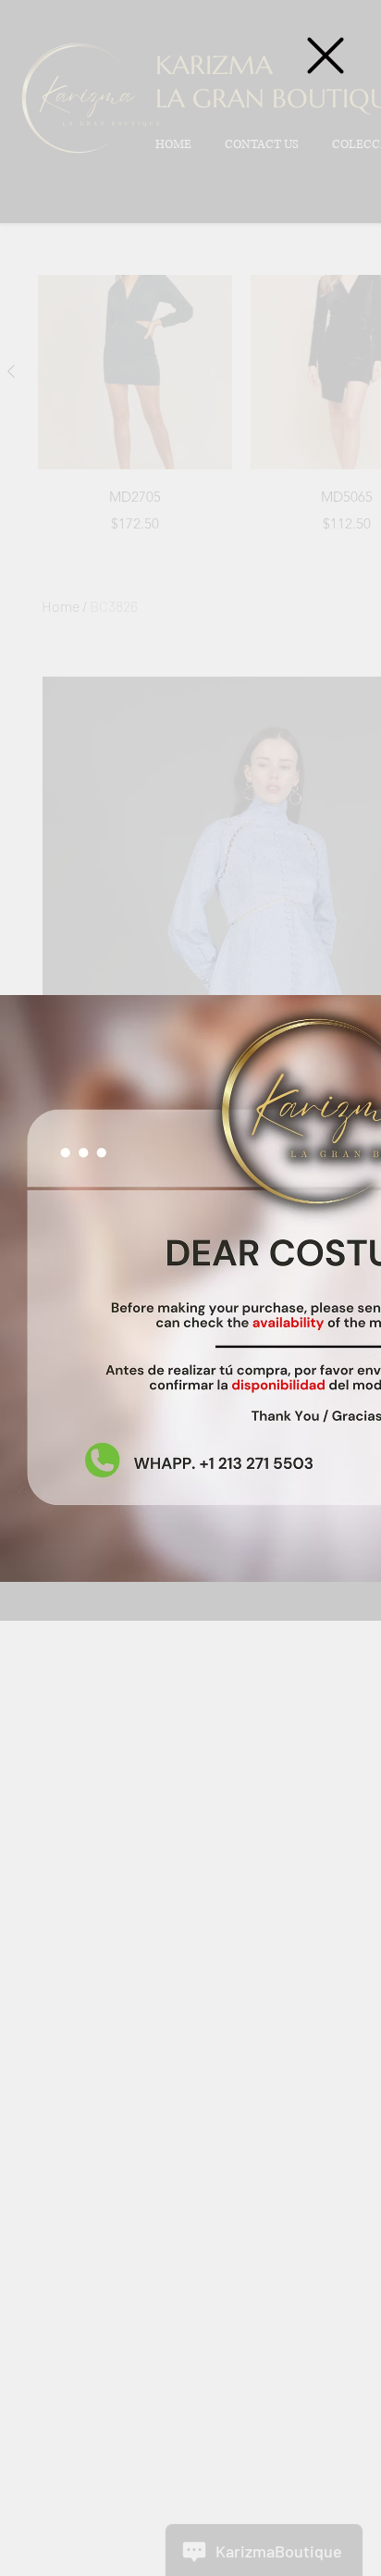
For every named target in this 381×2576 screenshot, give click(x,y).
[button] (326, 56)
